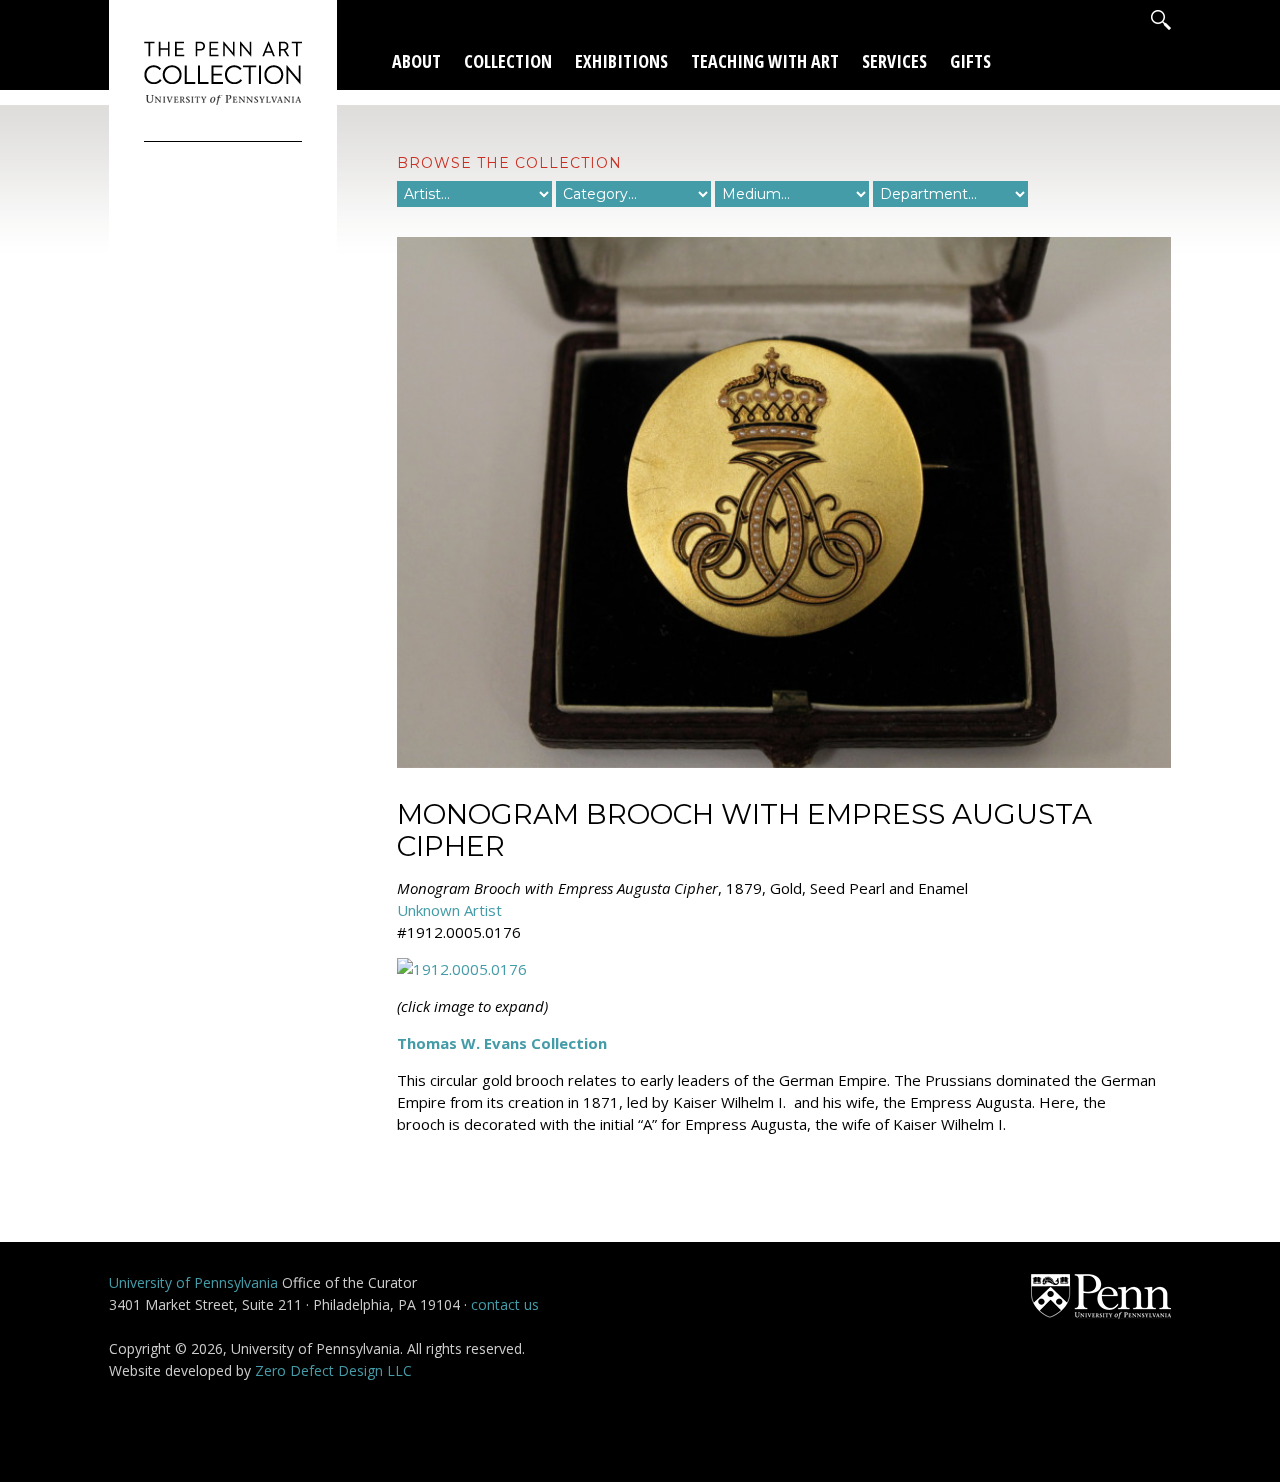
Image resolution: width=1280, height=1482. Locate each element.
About (416, 61)
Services (894, 61)
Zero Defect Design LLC (333, 1370)
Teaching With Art (765, 61)
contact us (505, 1304)
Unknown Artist (449, 910)
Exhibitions (621, 61)
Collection (508, 61)
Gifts (970, 61)
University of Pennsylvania (193, 1282)
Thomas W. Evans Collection (502, 1043)
